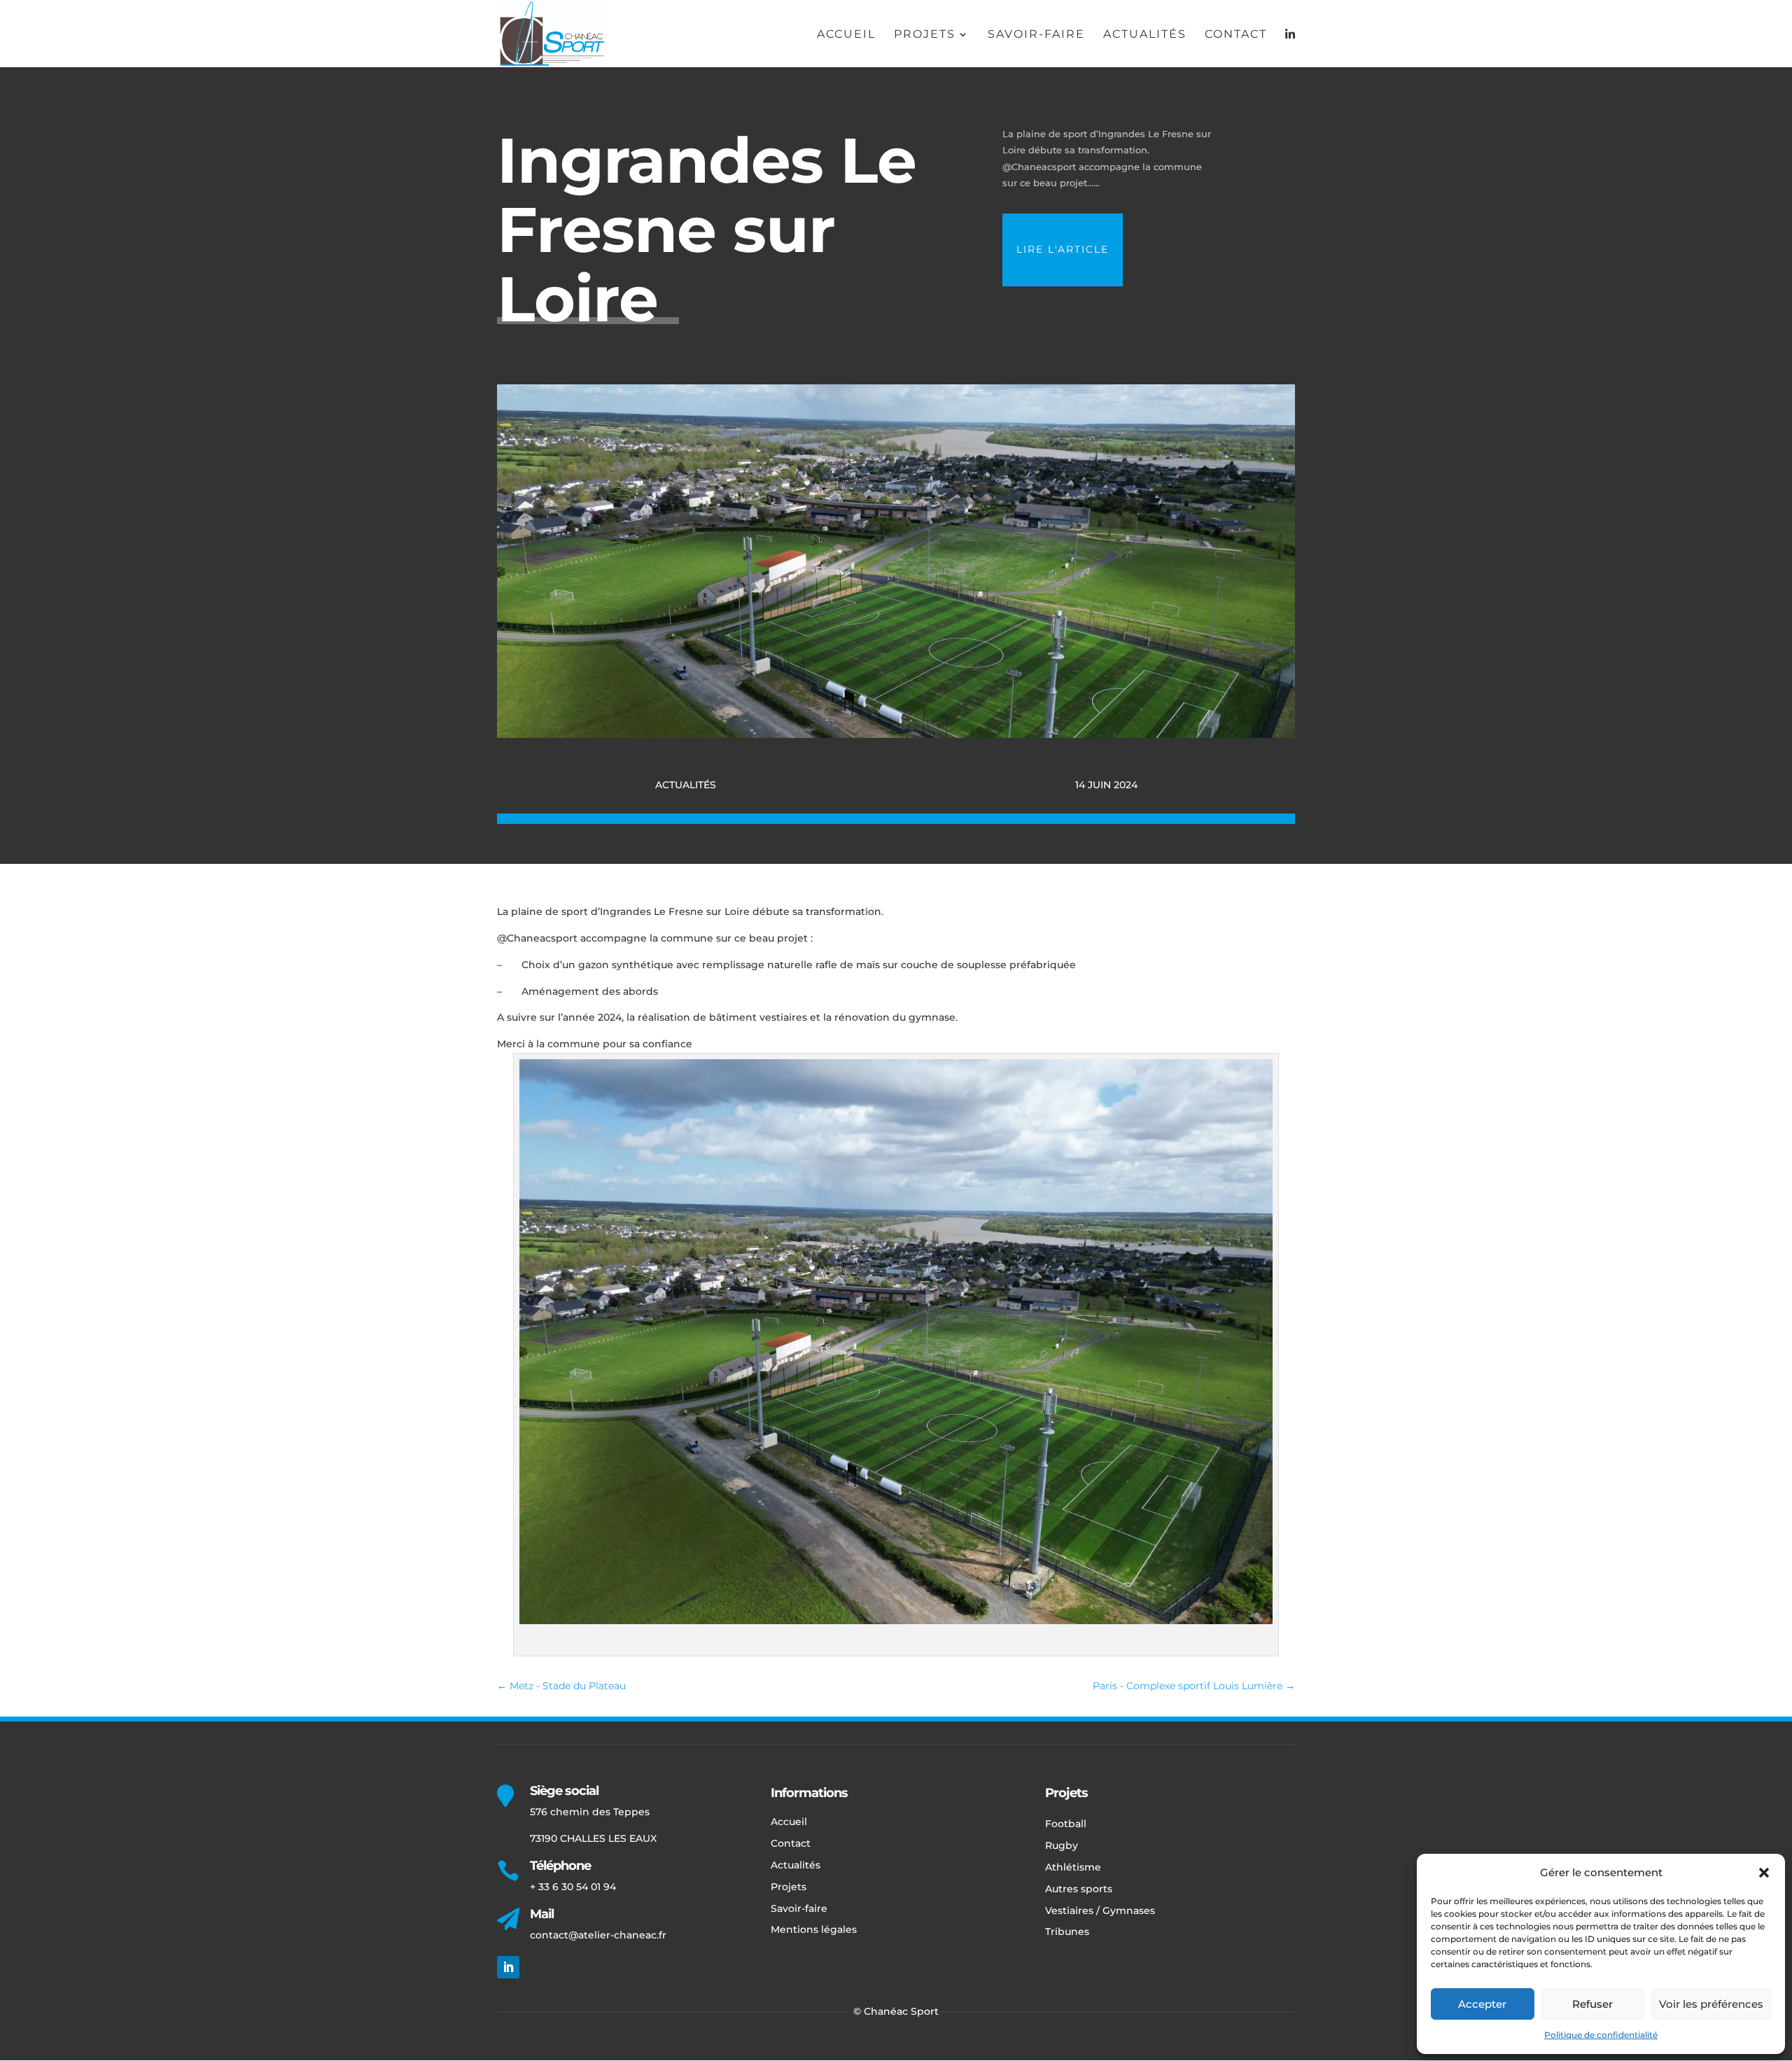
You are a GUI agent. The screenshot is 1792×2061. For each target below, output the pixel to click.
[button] (1764, 1873)
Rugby (1062, 1845)
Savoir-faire (1036, 35)
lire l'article (1063, 249)
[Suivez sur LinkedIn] (508, 1967)
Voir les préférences (1711, 2004)
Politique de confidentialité (1601, 2035)
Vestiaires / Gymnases (1100, 1910)
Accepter (1482, 2004)
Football (1066, 1824)
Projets (925, 35)
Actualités (1145, 35)
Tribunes (1067, 1931)
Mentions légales (814, 1929)
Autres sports (1079, 1889)
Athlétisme (1073, 1867)
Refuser (1592, 2004)
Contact (1236, 35)
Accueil (846, 35)
